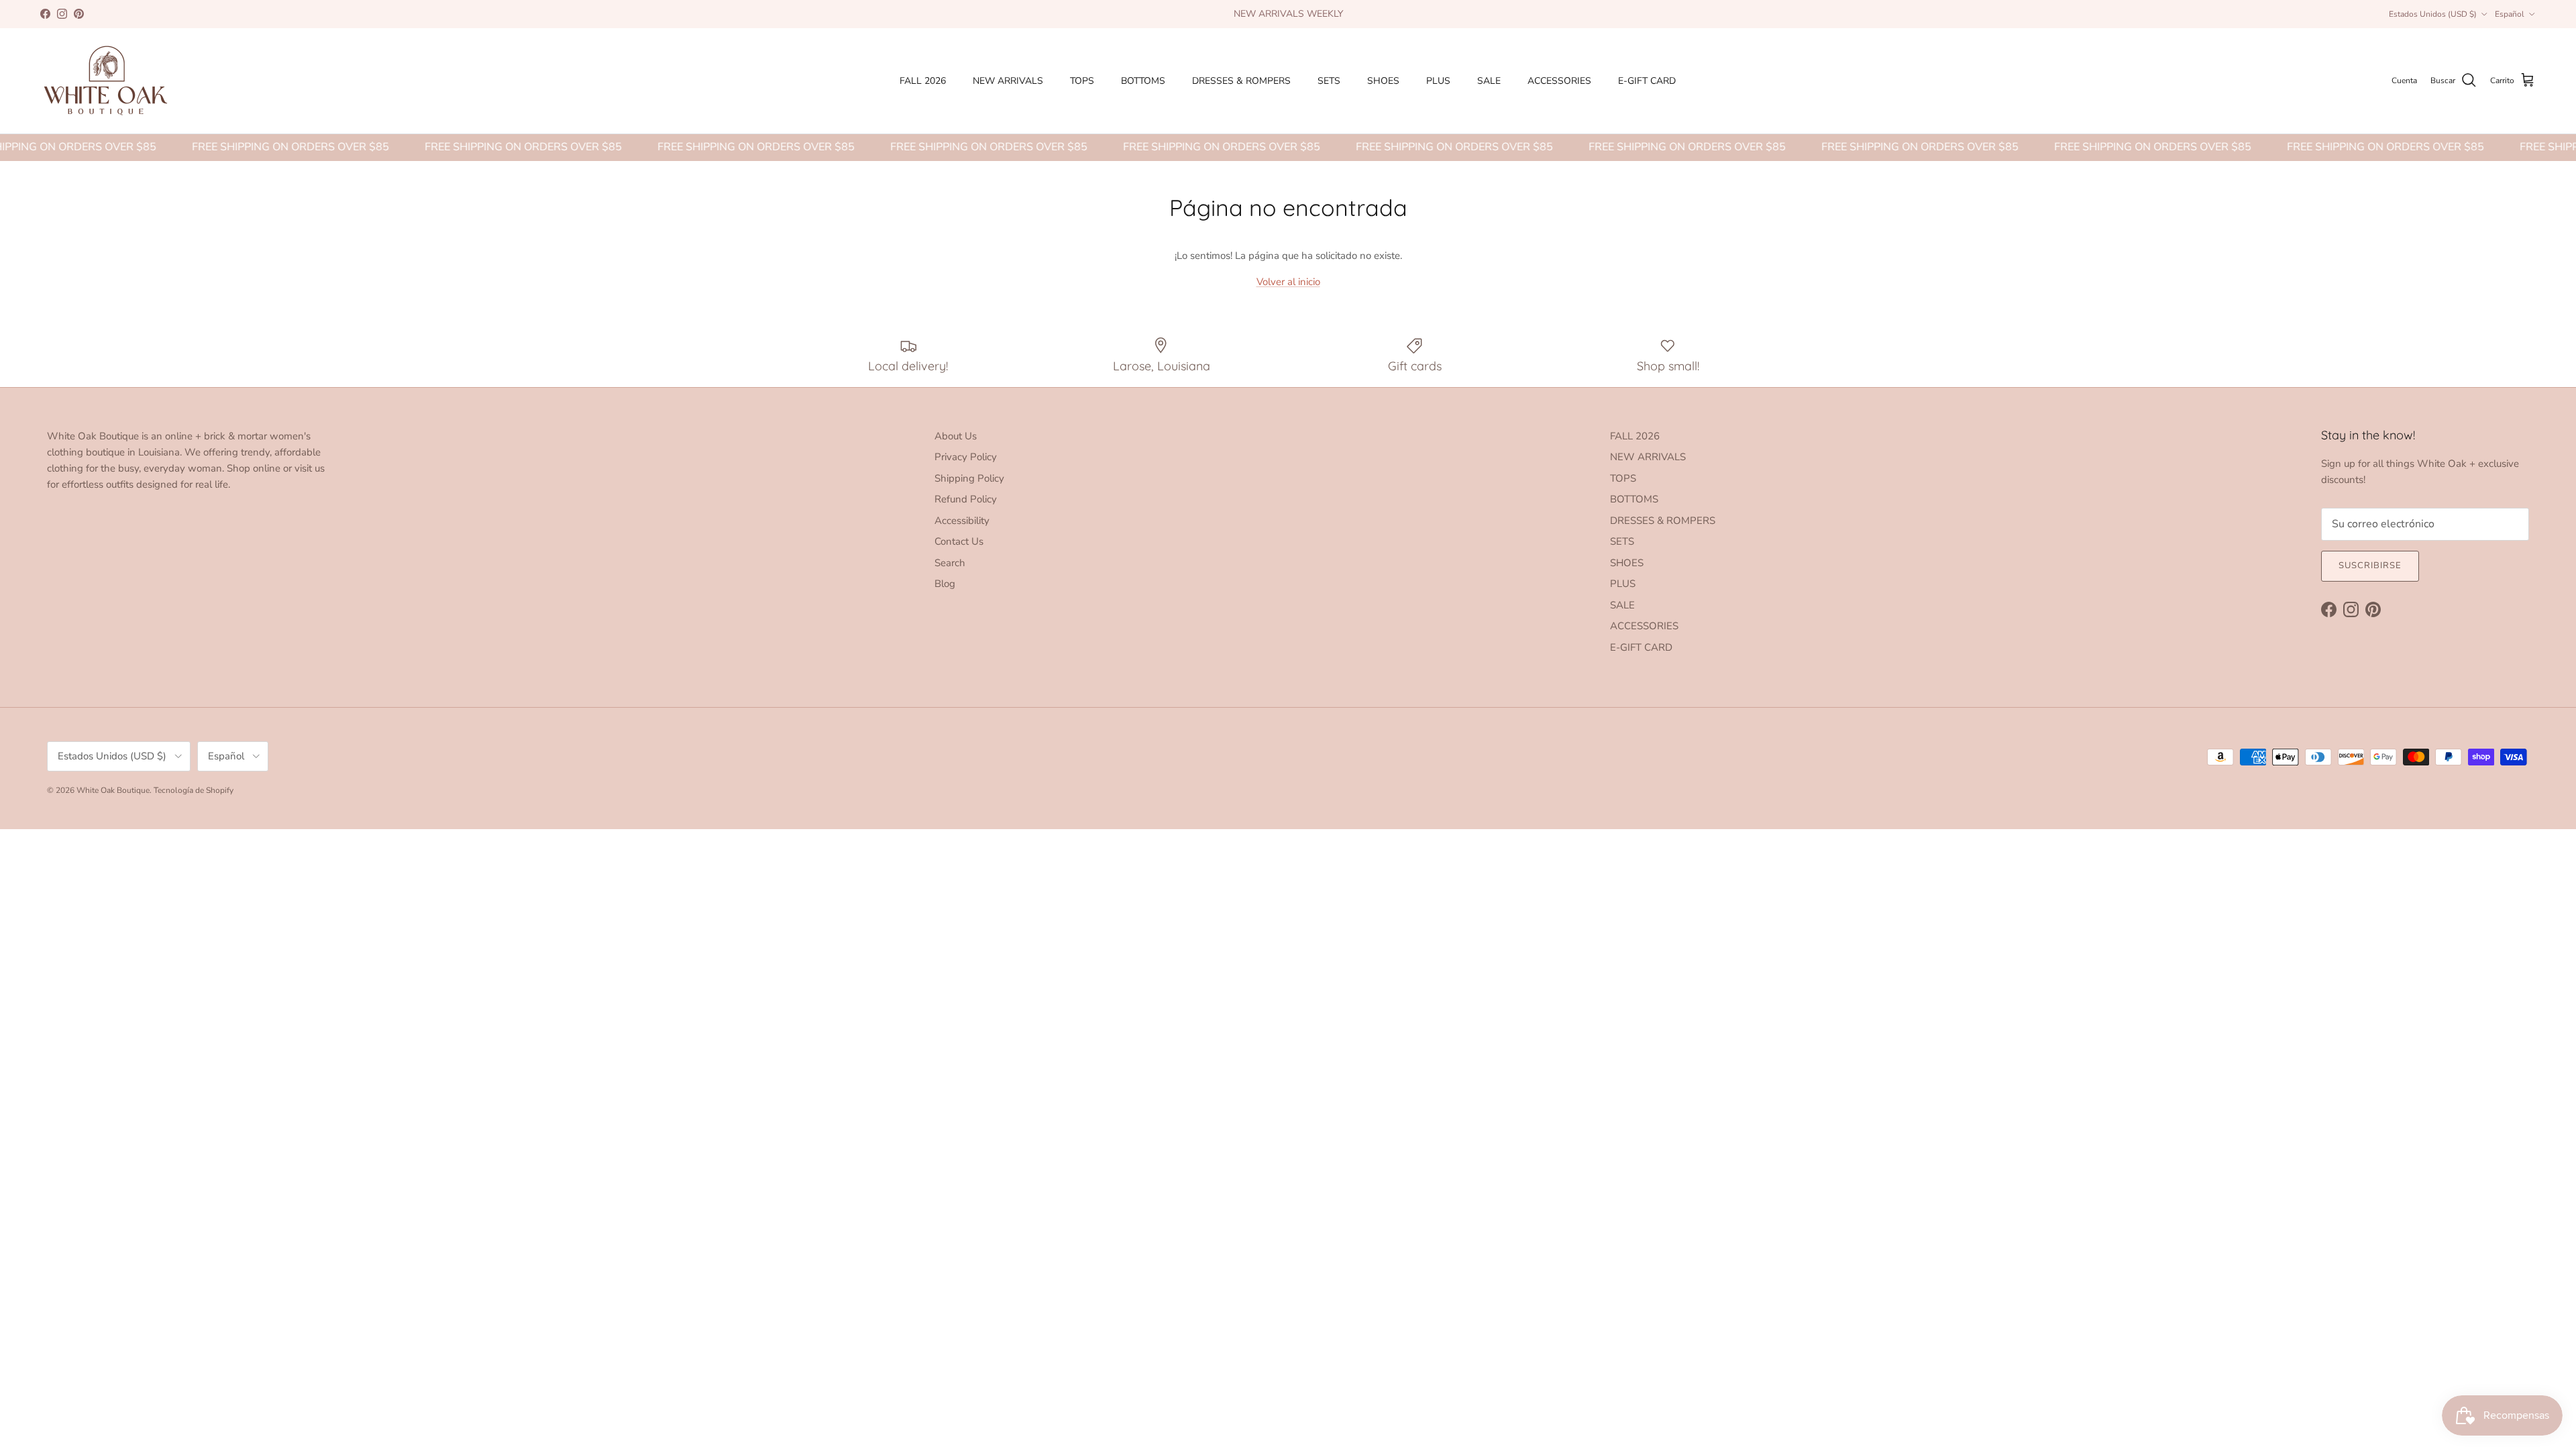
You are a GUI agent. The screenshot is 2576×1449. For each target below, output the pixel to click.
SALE (1489, 81)
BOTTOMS (1143, 81)
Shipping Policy (969, 478)
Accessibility (962, 521)
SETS (1329, 81)
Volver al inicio (1288, 282)
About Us (956, 436)
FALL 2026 (923, 81)
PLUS (1438, 81)
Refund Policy (966, 499)
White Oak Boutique (113, 790)
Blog (945, 584)
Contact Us (959, 541)
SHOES (1383, 81)
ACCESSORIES (1559, 81)
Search (950, 563)
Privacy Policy (966, 457)
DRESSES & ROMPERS (1241, 81)
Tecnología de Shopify (194, 790)
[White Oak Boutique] (106, 81)
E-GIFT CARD (1647, 81)
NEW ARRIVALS (1008, 81)
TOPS (1082, 81)
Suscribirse (2370, 566)
